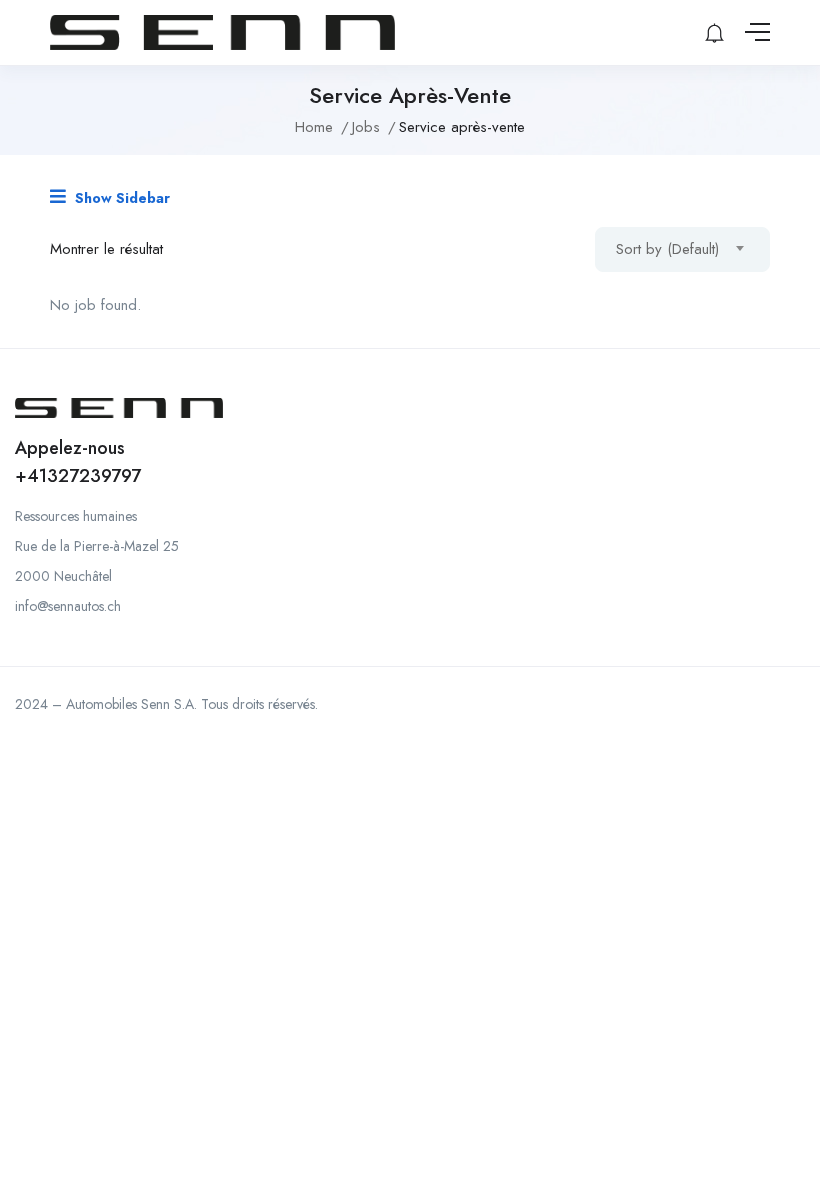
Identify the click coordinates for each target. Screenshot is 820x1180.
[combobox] (682, 249)
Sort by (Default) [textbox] (667, 249)
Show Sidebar (120, 198)
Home (314, 127)
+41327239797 (78, 476)
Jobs (366, 127)
